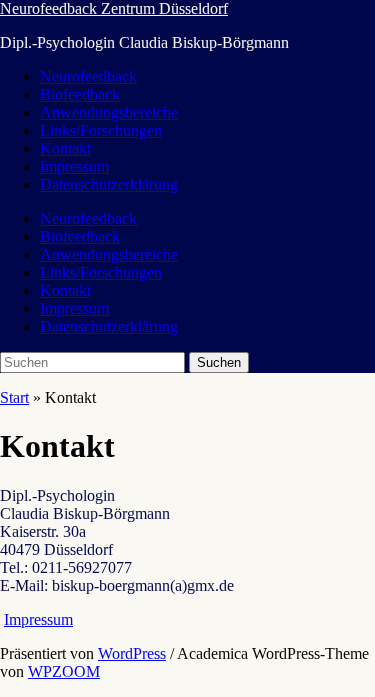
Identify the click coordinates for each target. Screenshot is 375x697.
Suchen (219, 362)
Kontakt (65, 148)
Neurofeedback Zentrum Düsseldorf (114, 8)
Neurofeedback (88, 76)
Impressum (74, 166)
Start (14, 397)
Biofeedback (80, 94)
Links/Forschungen (101, 130)
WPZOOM (64, 671)
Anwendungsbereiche (109, 112)
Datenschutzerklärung (109, 184)
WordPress (132, 653)
